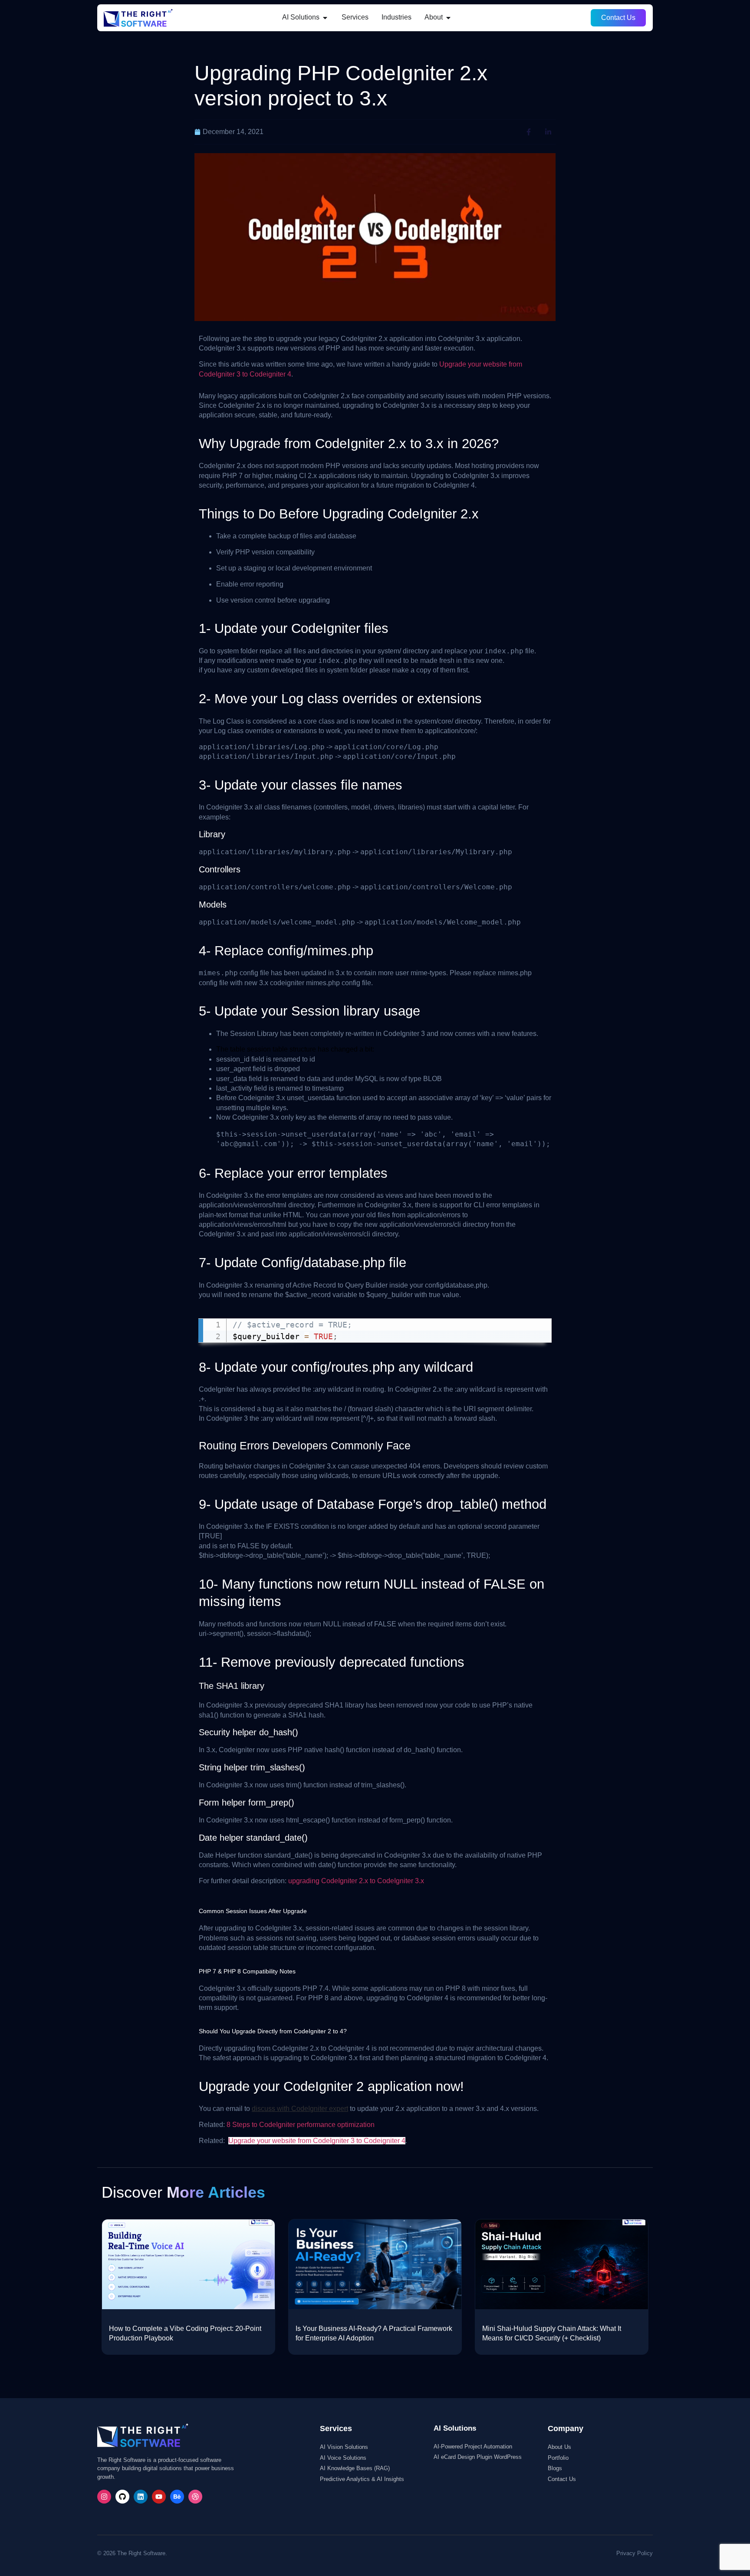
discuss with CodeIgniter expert (300, 2109)
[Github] (122, 2497)
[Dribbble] (195, 2497)
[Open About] (448, 17)
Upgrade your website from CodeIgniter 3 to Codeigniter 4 (317, 2141)
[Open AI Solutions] (325, 17)
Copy (539, 1327)
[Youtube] (159, 2497)
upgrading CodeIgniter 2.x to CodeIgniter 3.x (356, 1881)
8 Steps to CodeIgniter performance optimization (301, 2125)
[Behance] (177, 2497)
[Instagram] (104, 2497)
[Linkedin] (141, 2497)
